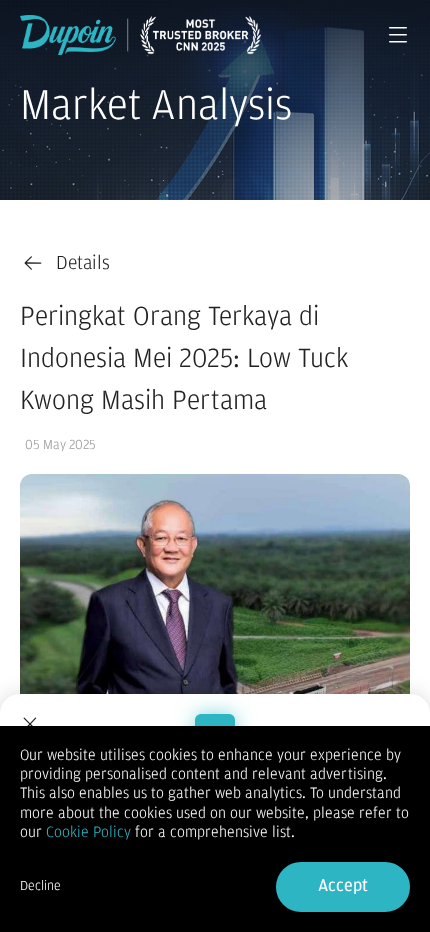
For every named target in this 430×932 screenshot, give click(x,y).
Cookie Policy (88, 832)
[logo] (140, 35)
